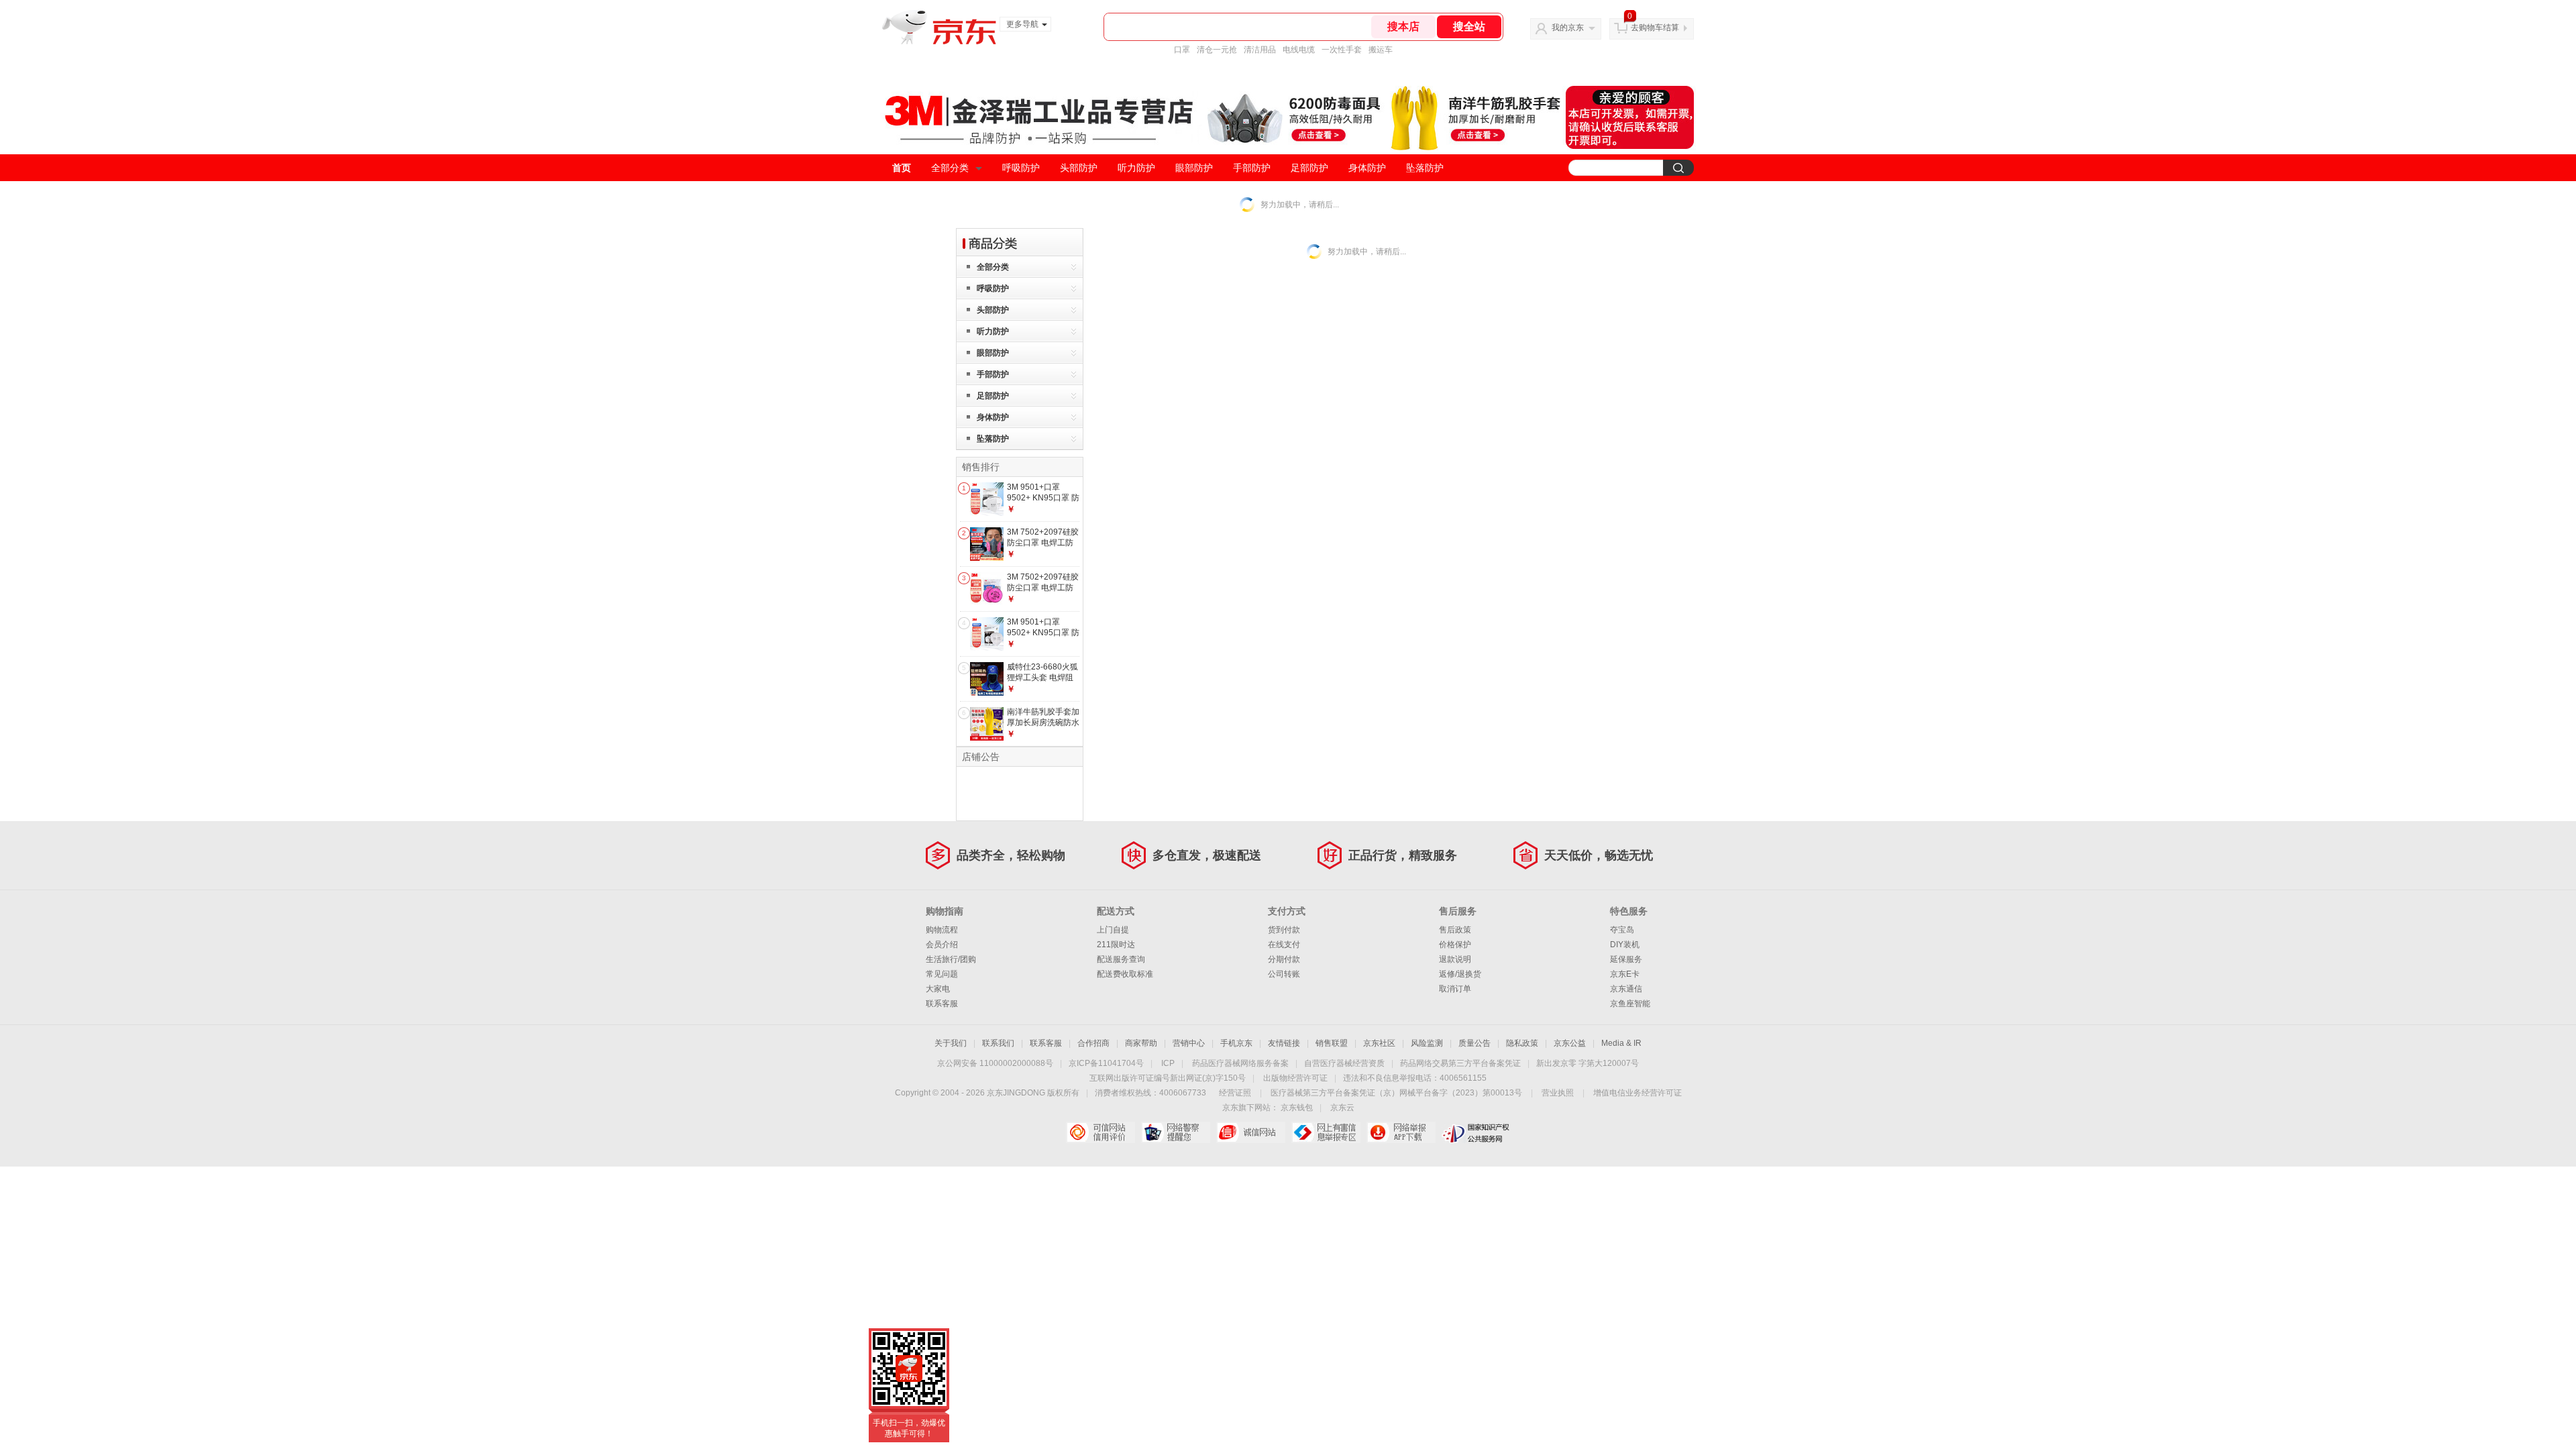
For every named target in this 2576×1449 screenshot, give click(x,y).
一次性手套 (1342, 50)
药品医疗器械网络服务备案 (1240, 1063)
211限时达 (1116, 945)
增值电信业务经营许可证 (1638, 1093)
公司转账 (1284, 974)
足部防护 (1309, 168)
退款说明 (1455, 959)
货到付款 (1284, 930)
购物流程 (942, 930)
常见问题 (942, 974)
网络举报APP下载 (1401, 1132)
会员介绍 (942, 945)
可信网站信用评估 (1101, 1132)
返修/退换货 (1460, 974)
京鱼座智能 (1630, 1004)
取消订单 (1455, 989)
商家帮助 (1141, 1043)
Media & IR (1621, 1043)
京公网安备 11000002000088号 (995, 1063)
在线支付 (1284, 945)
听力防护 (1136, 168)
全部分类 (950, 168)
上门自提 (1113, 930)
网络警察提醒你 (1176, 1132)
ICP (1168, 1063)
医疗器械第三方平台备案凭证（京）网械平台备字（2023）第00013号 (1396, 1093)
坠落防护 (1425, 168)
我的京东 (1568, 28)
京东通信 (1626, 989)
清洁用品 (1260, 50)
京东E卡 (1625, 974)
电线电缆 (1299, 50)
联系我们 (998, 1043)
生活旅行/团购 (951, 959)
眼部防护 (1194, 168)
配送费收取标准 (1125, 974)
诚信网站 (1251, 1132)
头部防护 (1079, 168)
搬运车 (1381, 50)
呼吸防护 (1021, 168)
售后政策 (1455, 930)
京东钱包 (1297, 1108)
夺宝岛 (1622, 930)
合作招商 (1093, 1043)
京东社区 (1379, 1043)
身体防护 (1367, 168)
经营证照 (1235, 1093)
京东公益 (1570, 1043)
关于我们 (951, 1043)
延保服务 (1626, 959)
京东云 (1342, 1108)
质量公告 (1474, 1043)
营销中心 (1189, 1043)
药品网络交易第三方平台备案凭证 (1460, 1063)
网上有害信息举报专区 (1326, 1132)
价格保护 (1455, 945)
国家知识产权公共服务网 (1476, 1132)
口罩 (1182, 50)
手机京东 (1236, 1043)
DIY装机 (1625, 945)
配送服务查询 (1121, 959)
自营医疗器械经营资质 (1344, 1063)
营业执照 (1558, 1093)
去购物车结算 (1655, 28)
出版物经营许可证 (1295, 1078)
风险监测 (1427, 1043)
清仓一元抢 (1217, 50)
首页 (902, 168)
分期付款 (1284, 959)
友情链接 (1284, 1043)
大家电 (938, 989)
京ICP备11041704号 (1106, 1063)
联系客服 (942, 1004)
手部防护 (1252, 168)
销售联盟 (1332, 1043)
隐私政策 (1522, 1043)
